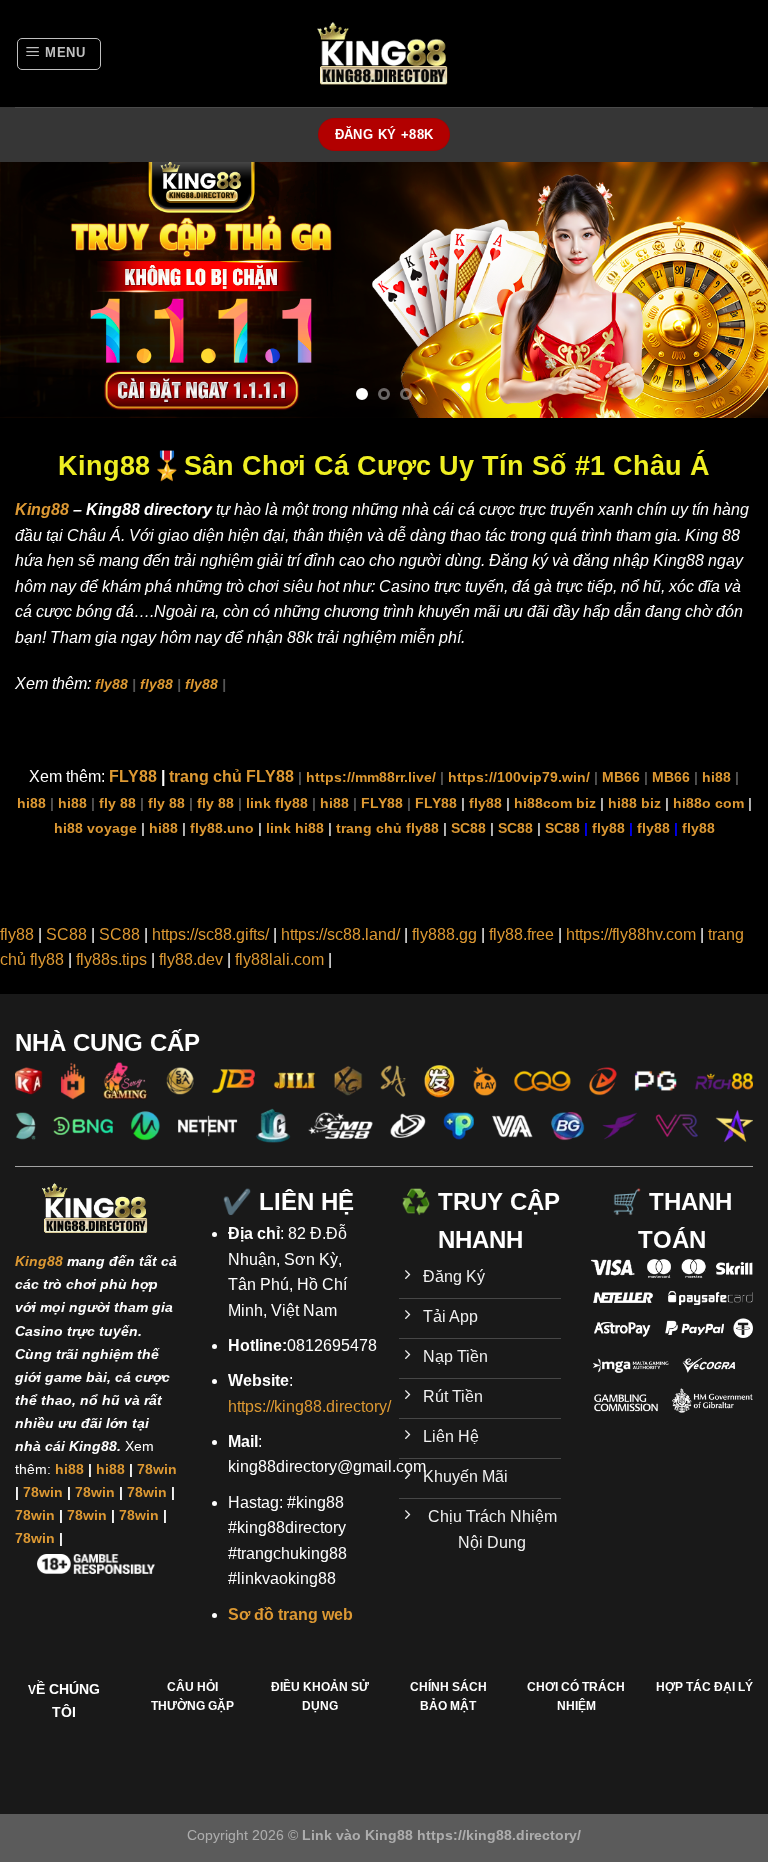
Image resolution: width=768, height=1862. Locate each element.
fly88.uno (222, 828)
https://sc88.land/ (340, 934)
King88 (42, 509)
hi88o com (708, 803)
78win (157, 1469)
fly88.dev (191, 959)
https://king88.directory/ (309, 1406)
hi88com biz (555, 803)
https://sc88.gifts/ (210, 934)
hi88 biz (634, 803)
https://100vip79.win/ (519, 777)
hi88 (716, 777)
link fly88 (277, 803)
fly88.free (521, 934)
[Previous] (41, 289)
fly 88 (117, 803)
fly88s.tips (111, 959)
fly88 (111, 684)
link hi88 (295, 828)
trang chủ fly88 (387, 828)
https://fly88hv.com (631, 934)
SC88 (468, 828)
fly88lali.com (279, 959)
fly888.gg (444, 934)
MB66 (621, 777)
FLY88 (133, 776)
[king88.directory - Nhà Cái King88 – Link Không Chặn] (384, 54)
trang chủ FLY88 (231, 776)
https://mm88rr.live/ (371, 777)
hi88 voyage (95, 828)
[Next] (727, 289)
